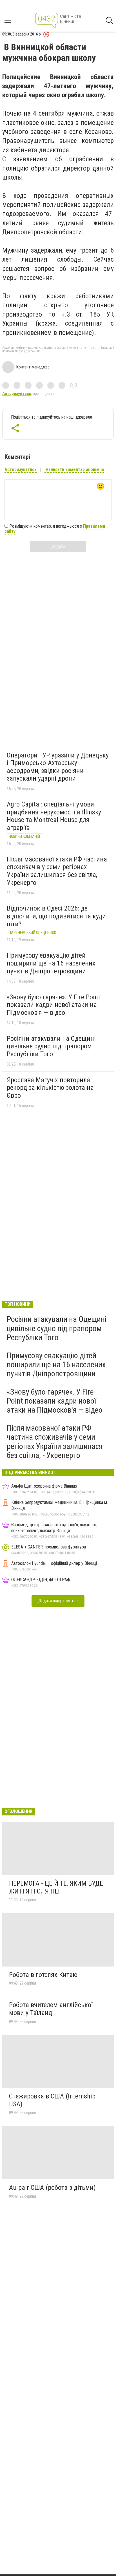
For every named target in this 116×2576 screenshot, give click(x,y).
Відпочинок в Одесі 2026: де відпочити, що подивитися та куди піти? (56, 916)
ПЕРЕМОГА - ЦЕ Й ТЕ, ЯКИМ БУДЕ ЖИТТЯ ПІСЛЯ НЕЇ (56, 1887)
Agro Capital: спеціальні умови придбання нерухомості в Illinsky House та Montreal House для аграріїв (54, 816)
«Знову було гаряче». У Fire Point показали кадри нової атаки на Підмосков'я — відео (53, 1005)
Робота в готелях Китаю (43, 1975)
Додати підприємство (58, 1601)
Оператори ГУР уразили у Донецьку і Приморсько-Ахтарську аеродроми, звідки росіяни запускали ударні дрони (58, 767)
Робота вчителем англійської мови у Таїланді (51, 2009)
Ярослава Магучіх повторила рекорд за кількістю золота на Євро (50, 1088)
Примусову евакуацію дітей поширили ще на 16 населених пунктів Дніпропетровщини (51, 963)
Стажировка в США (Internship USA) (52, 2100)
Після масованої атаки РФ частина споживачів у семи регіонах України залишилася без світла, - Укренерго (57, 871)
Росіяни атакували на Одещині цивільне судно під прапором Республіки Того (51, 1046)
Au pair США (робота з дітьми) (52, 2188)
